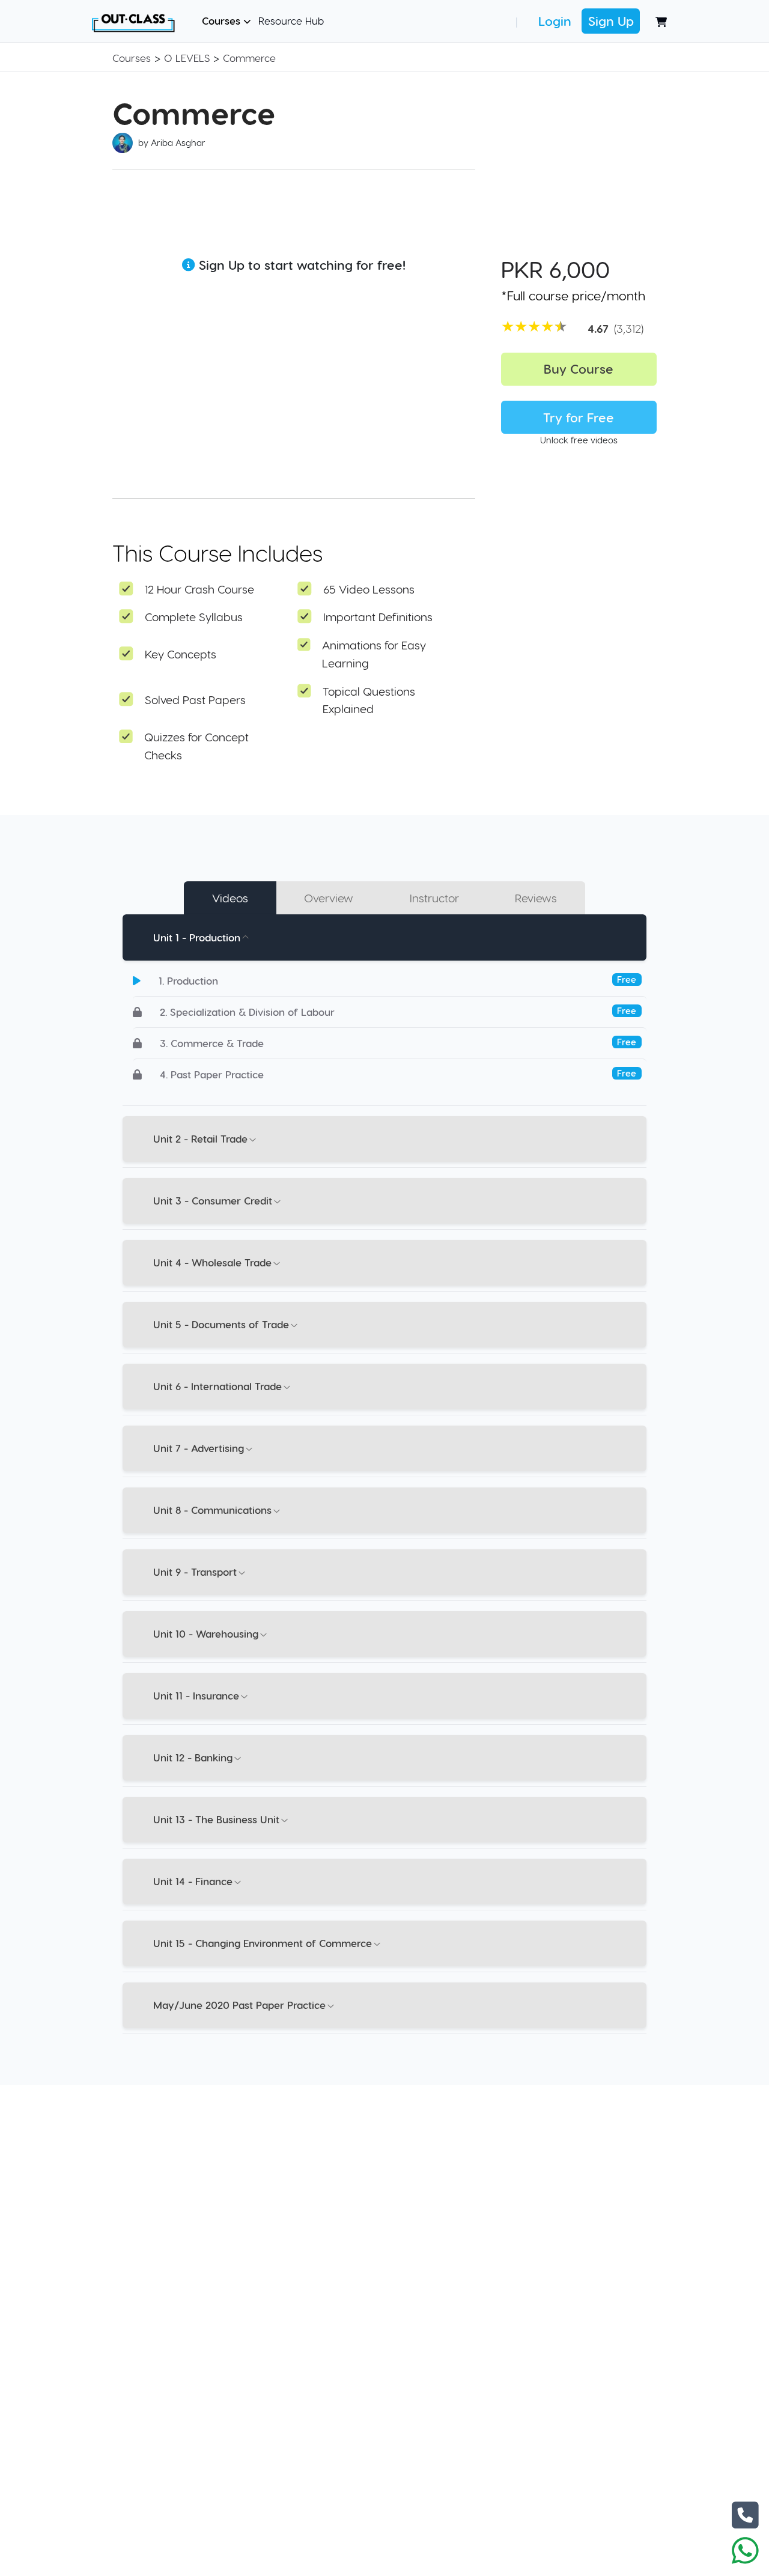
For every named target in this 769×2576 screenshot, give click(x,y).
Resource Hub (291, 20)
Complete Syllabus (194, 617)
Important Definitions (378, 617)
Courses (223, 20)
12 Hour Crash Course (199, 589)
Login (555, 21)
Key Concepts (181, 654)
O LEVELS (187, 58)
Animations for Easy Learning (374, 654)
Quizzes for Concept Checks (196, 746)
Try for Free (579, 417)
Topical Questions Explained (369, 700)
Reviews (536, 898)
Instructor (434, 898)
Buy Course (579, 369)
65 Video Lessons (369, 589)
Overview (329, 898)
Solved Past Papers (195, 700)
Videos (230, 898)
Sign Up (611, 21)
